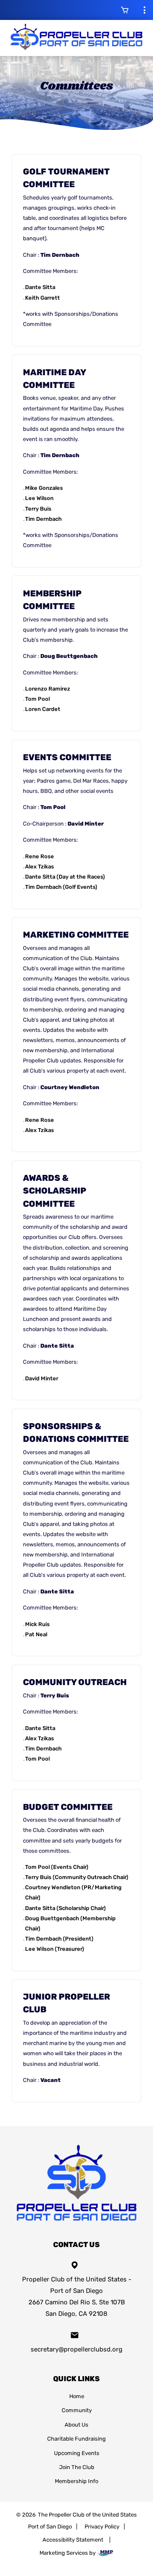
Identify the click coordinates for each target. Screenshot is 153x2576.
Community (77, 2410)
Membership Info (76, 2481)
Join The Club (77, 2467)
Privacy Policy (102, 2526)
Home (77, 2396)
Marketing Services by (68, 2553)
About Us (76, 2424)
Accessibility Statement (73, 2539)
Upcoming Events (77, 2453)
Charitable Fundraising (76, 2438)
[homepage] (76, 2223)
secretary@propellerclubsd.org (76, 2349)
